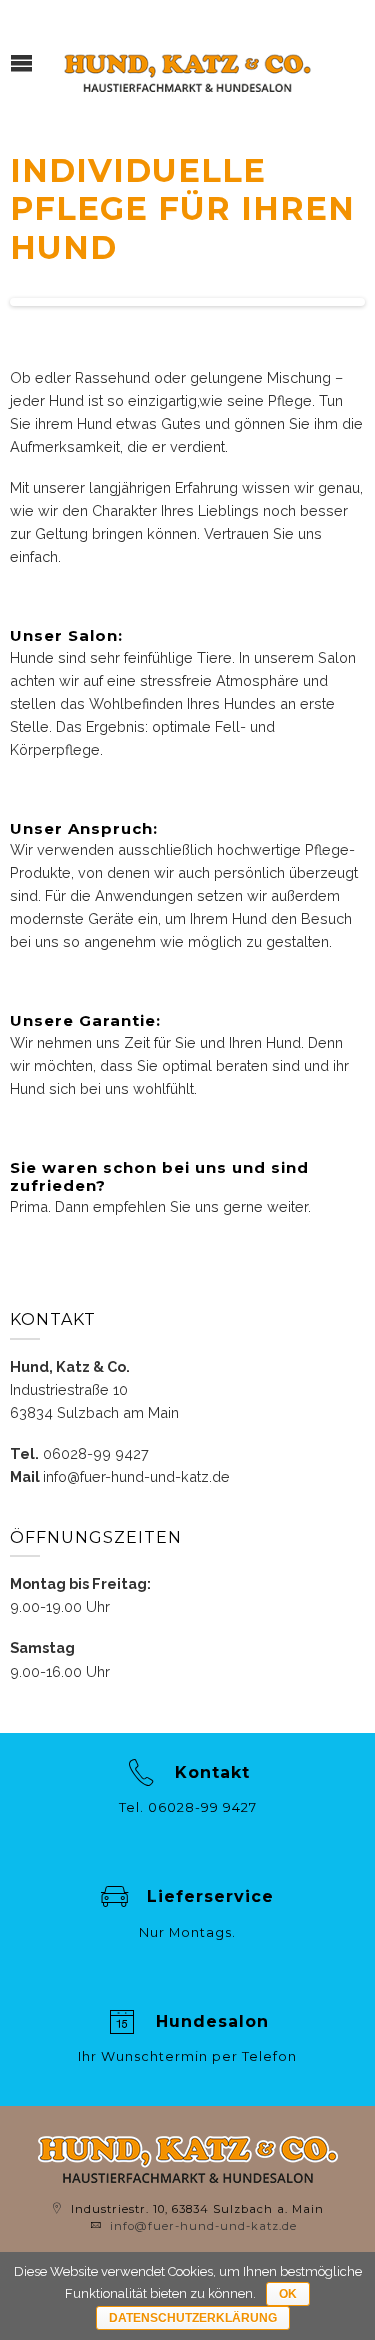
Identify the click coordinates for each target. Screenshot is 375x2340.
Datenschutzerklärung (193, 2318)
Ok (288, 2294)
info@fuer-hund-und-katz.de (136, 1476)
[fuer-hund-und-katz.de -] (188, 69)
